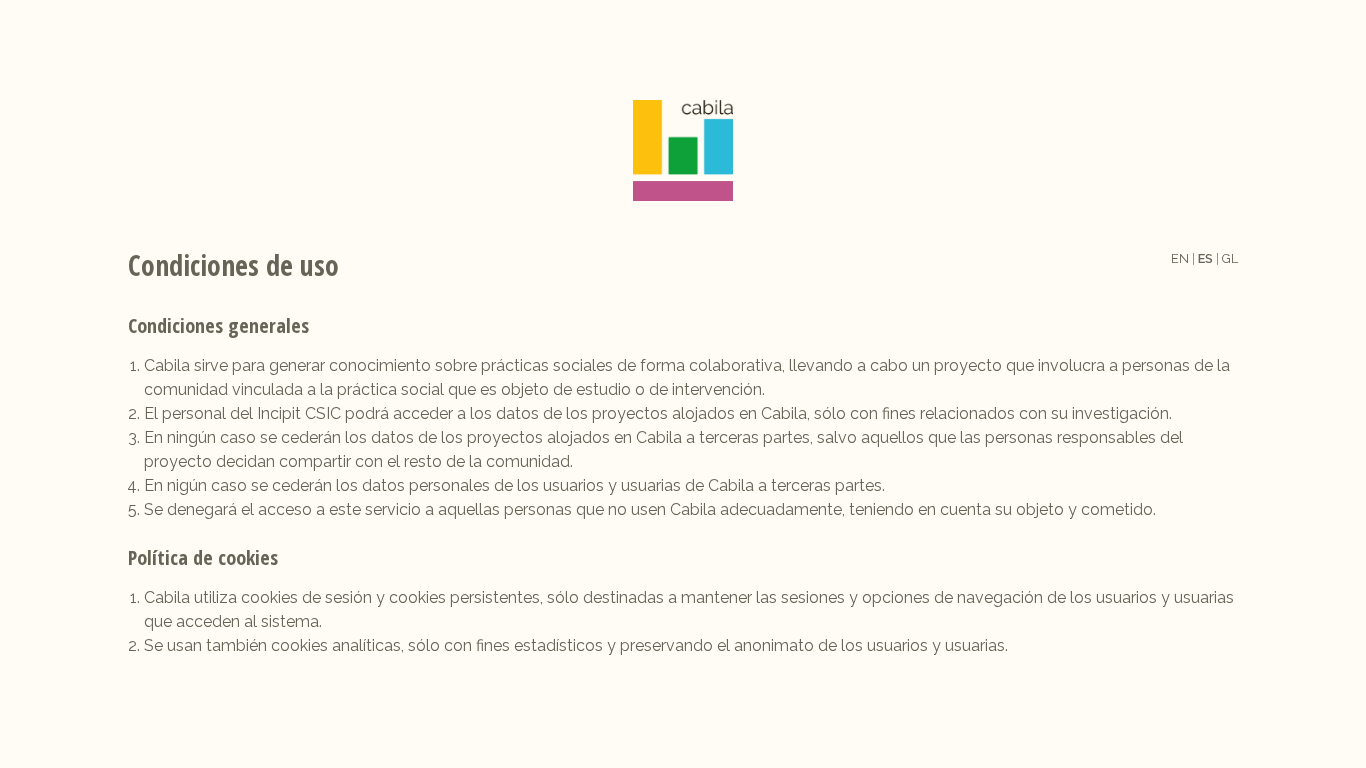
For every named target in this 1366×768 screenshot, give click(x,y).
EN (1180, 258)
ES (1205, 258)
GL (1230, 258)
